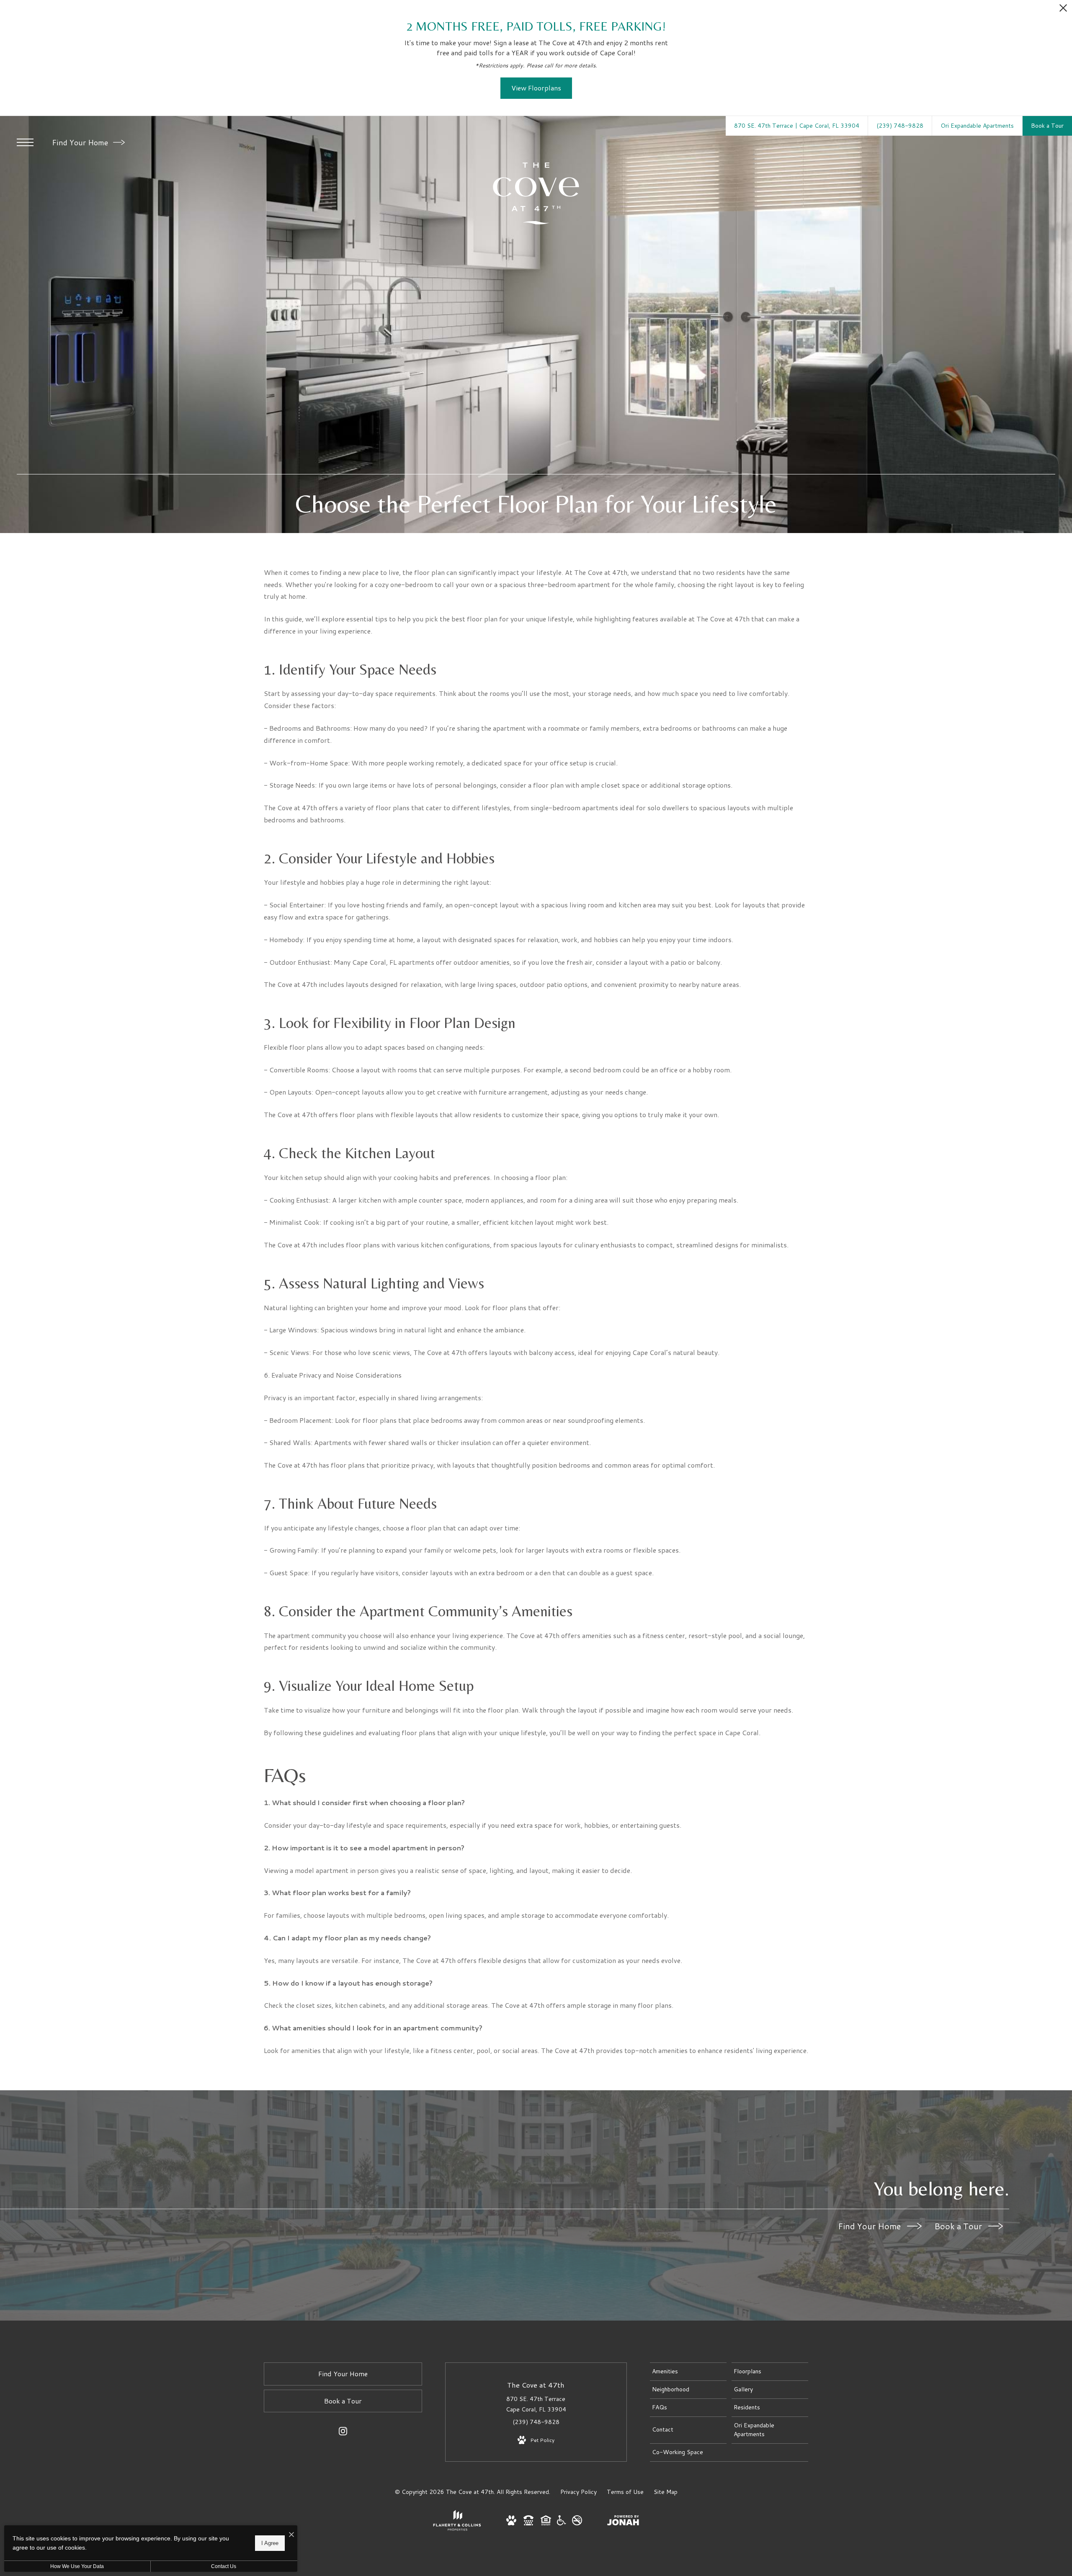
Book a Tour (959, 2226)
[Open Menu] (25, 142)
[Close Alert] (1063, 10)
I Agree (270, 2543)
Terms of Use (625, 2492)
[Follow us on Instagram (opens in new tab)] (343, 2433)
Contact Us (224, 2566)
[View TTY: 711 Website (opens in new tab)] (528, 2523)
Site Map (666, 2492)
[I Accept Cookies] (291, 2535)
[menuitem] (688, 2372)
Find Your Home (81, 142)
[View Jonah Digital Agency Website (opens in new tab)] (623, 2522)
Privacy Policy (579, 2492)
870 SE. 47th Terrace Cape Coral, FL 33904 (536, 2404)
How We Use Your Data (77, 2566)
